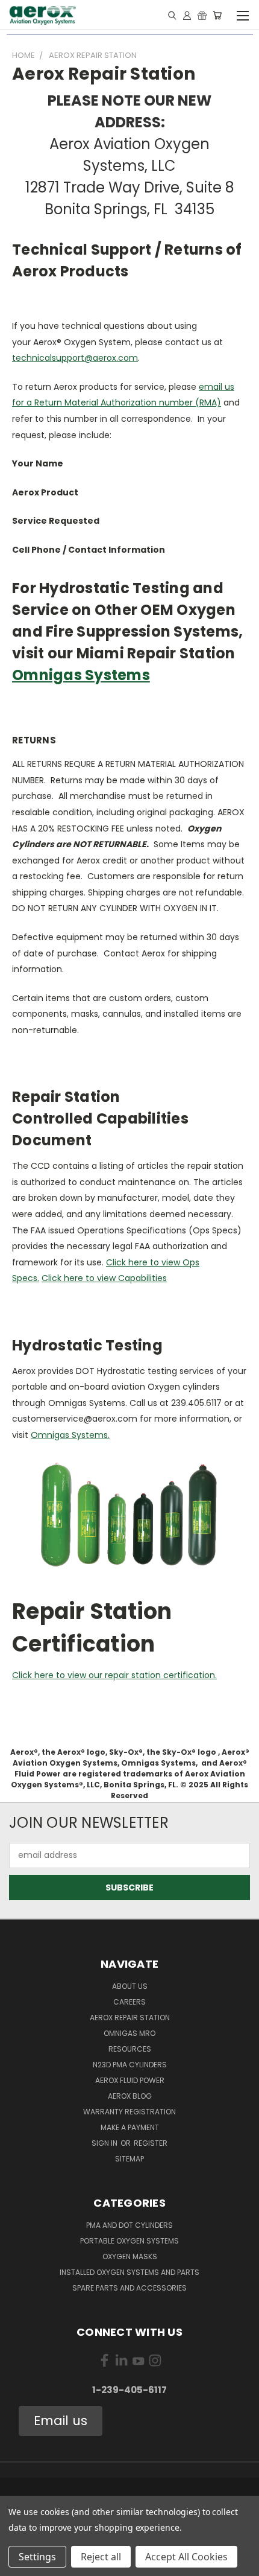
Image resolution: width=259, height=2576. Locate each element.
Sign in (105, 2143)
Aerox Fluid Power (130, 2080)
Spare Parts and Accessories (129, 2288)
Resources (130, 2049)
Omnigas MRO (129, 2033)
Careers (129, 2002)
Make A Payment (130, 2127)
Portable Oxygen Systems (129, 2241)
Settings (37, 2557)
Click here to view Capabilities (104, 1278)
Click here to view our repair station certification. (114, 1675)
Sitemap (129, 2159)
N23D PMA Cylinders (130, 2065)
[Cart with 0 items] (217, 15)
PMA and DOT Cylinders (129, 2225)
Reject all (101, 2557)
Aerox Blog (130, 2096)
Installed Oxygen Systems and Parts (129, 2272)
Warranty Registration (129, 2112)
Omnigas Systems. (70, 1435)
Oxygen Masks (130, 2256)
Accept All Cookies (186, 2557)
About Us (130, 1986)
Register (151, 2143)
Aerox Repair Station (130, 2018)
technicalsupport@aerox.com (75, 358)
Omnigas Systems (81, 675)
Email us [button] (61, 2421)
